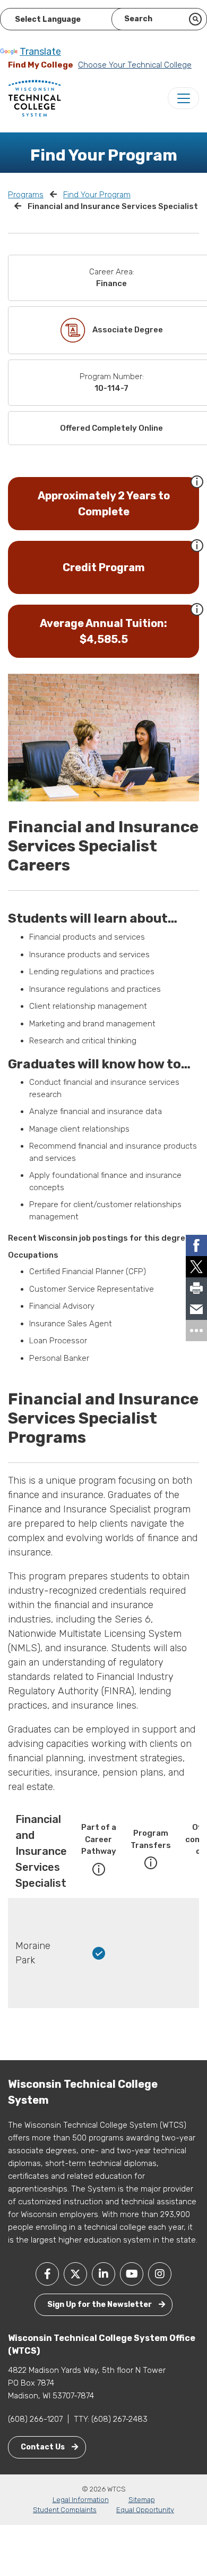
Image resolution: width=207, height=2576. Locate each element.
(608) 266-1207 (35, 2419)
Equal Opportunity (145, 2510)
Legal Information (81, 2500)
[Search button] (195, 19)
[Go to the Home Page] (34, 98)
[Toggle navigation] (183, 98)
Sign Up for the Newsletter (100, 2305)
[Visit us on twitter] (75, 2274)
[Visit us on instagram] (160, 2274)
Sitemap (142, 2500)
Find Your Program (97, 195)
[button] (197, 481)
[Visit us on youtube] (132, 2274)
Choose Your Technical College (135, 65)
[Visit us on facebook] (47, 2274)
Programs (26, 195)
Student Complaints (65, 2510)
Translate (40, 52)
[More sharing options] (196, 1331)
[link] (196, 1245)
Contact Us (44, 2447)
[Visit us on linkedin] (103, 2274)
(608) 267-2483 (119, 2419)
